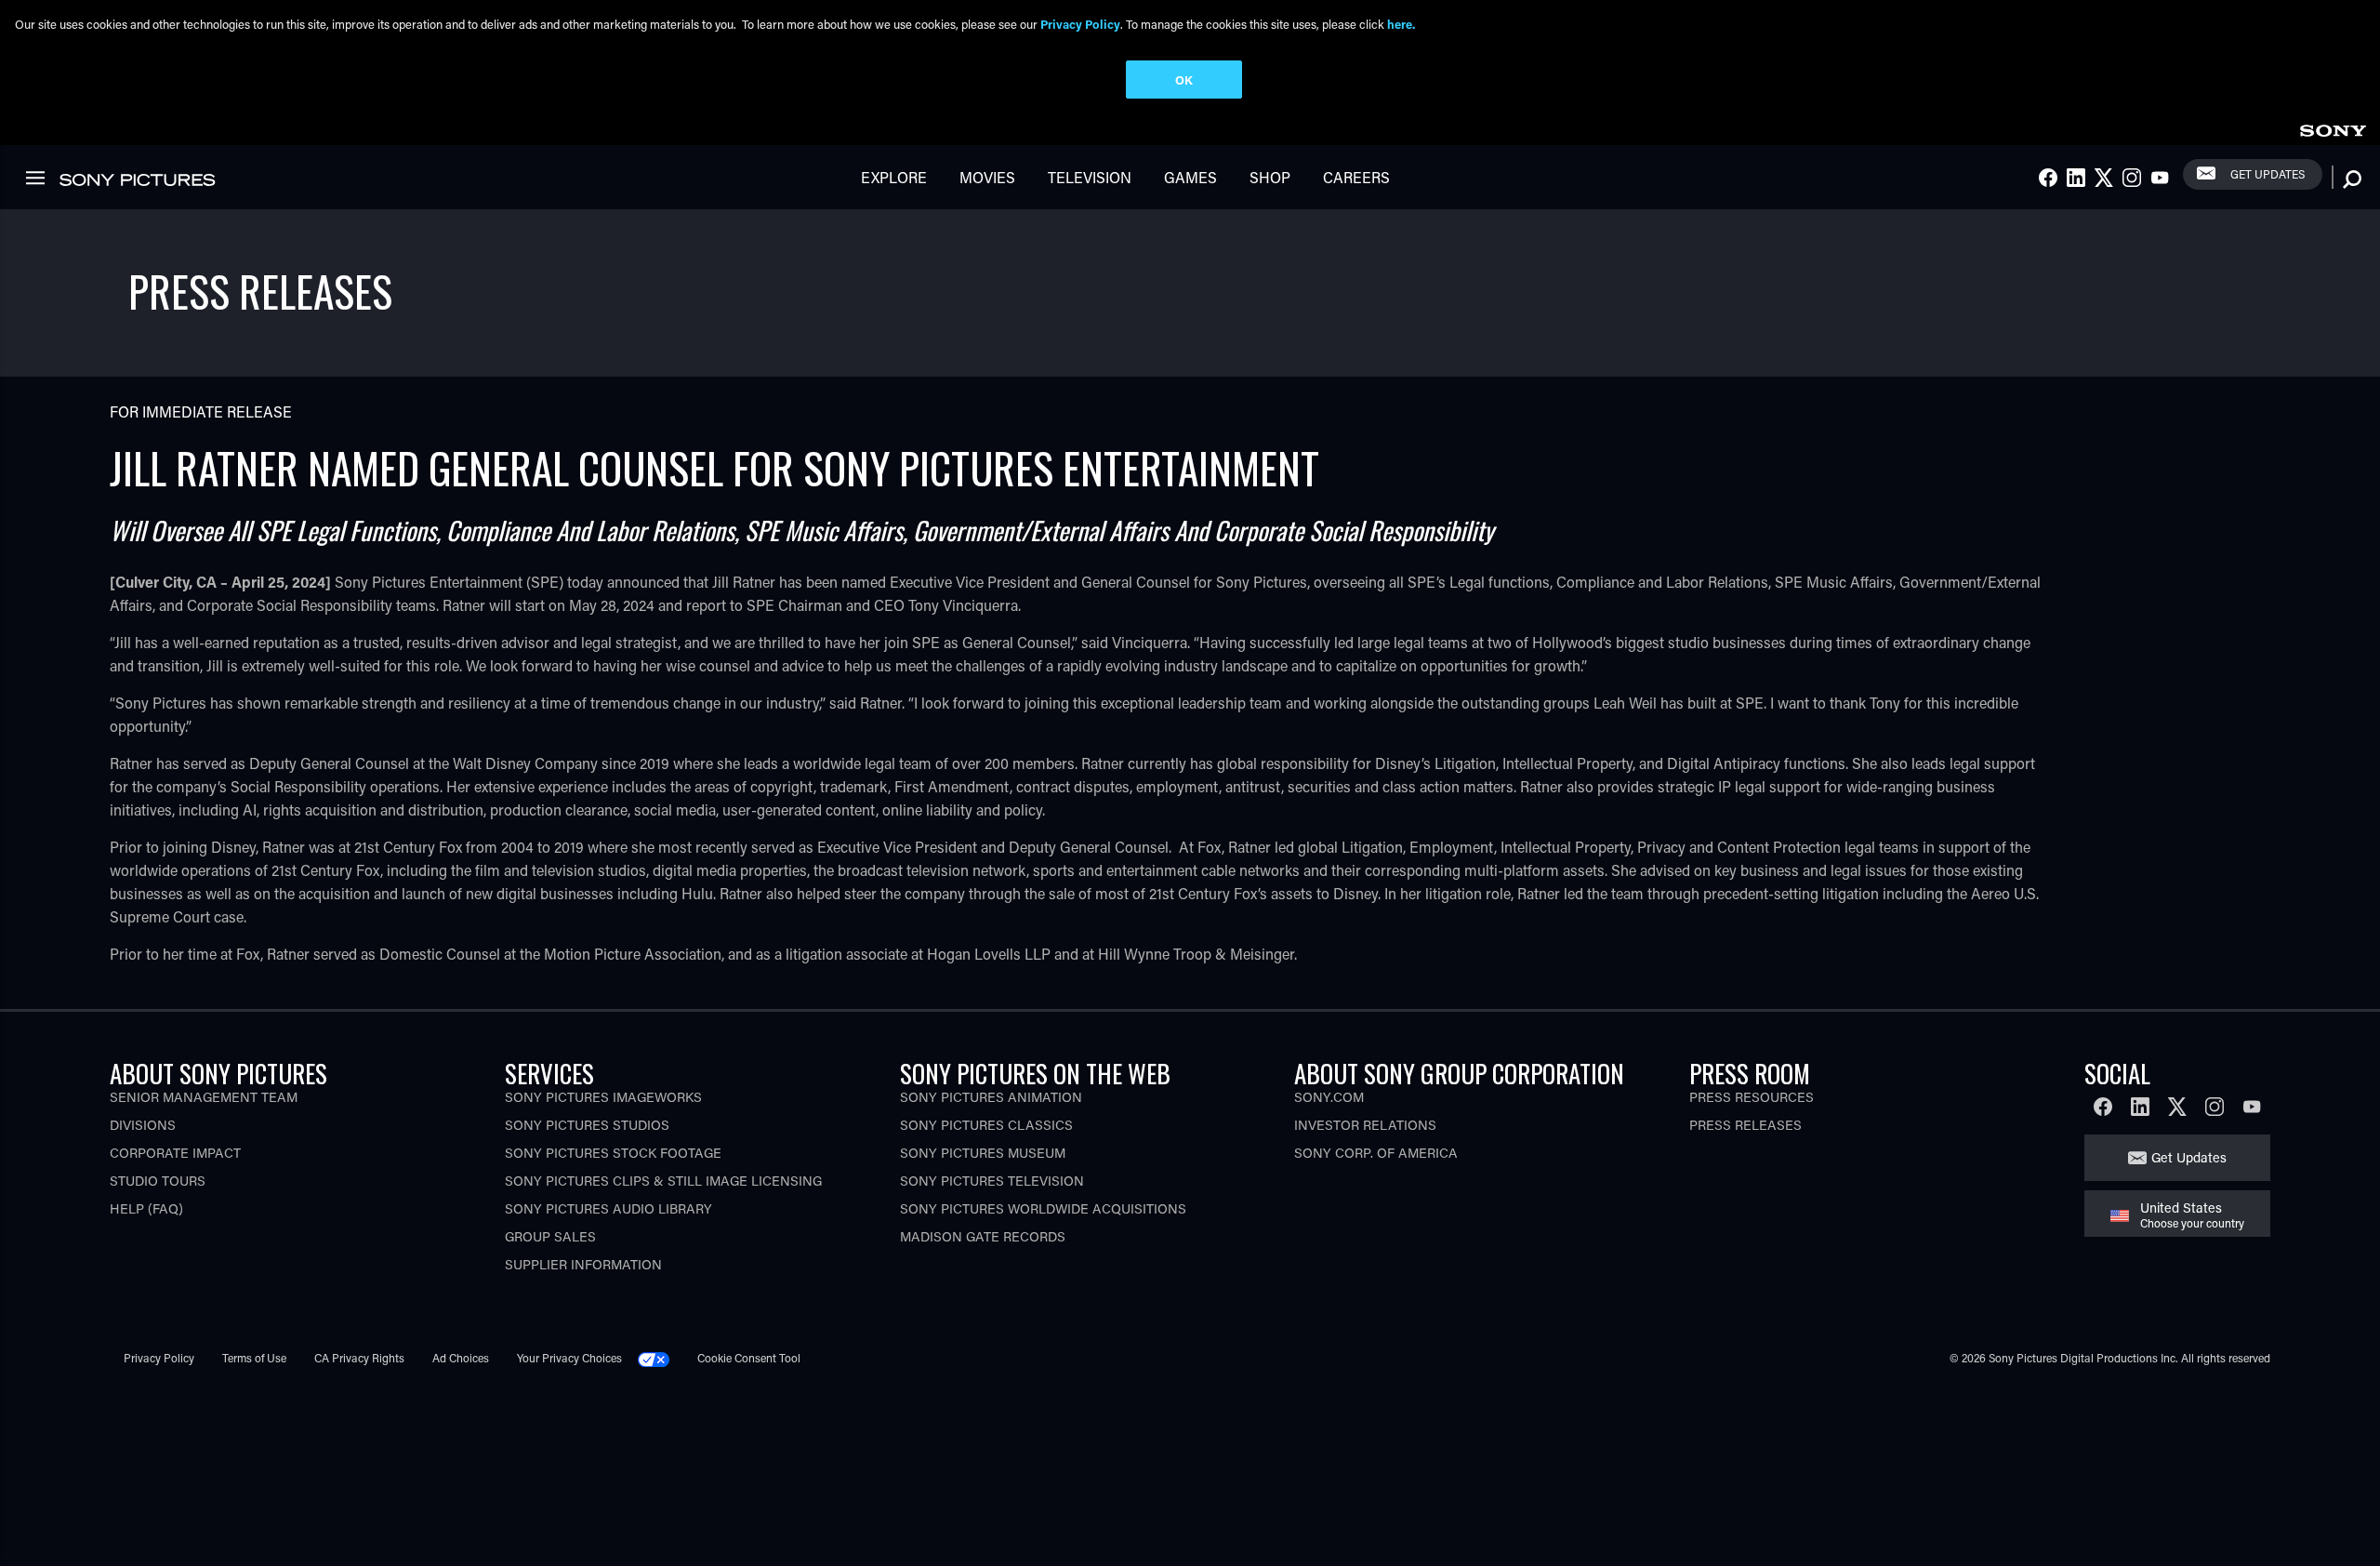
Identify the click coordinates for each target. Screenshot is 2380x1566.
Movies (987, 177)
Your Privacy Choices (569, 1358)
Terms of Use (254, 1358)
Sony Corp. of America (1376, 1153)
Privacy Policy (159, 1358)
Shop (1270, 177)
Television (1090, 177)
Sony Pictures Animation (991, 1097)
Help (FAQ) (146, 1208)
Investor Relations (1365, 1125)
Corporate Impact (175, 1153)
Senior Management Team (204, 1097)
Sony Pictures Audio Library (608, 1208)
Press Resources (1752, 1097)
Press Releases (1745, 1125)
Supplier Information (583, 1264)
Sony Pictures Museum (983, 1153)
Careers (1356, 177)
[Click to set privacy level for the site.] (661, 1358)
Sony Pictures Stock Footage (613, 1153)
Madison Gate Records (983, 1236)
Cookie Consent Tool (749, 1358)
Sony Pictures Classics (986, 1125)
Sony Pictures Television (992, 1181)
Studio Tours (158, 1181)
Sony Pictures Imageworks (603, 1097)
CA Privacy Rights (359, 1358)
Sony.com (1329, 1097)
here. (1401, 24)
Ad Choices (461, 1358)
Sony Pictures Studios (587, 1125)
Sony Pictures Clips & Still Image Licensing (663, 1181)
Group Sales (550, 1236)
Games (1190, 177)
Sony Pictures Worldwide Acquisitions (1043, 1208)
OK (1184, 80)
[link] (2333, 128)
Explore (894, 177)
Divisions (143, 1125)
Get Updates (2268, 174)
